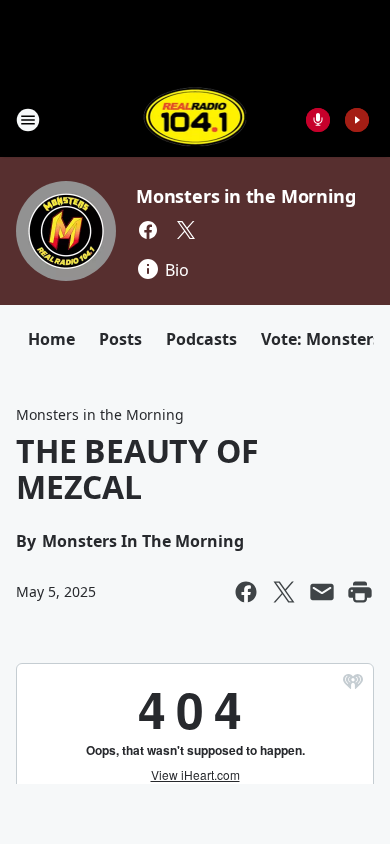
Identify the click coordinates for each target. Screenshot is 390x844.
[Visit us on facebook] (148, 230)
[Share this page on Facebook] (246, 592)
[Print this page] (360, 592)
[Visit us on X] (186, 230)
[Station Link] (195, 119)
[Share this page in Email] (322, 592)
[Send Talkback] (318, 120)
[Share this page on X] (284, 592)
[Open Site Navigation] (28, 120)
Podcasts (201, 339)
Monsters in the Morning (245, 196)
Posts (120, 339)
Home (51, 339)
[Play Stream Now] (357, 120)
